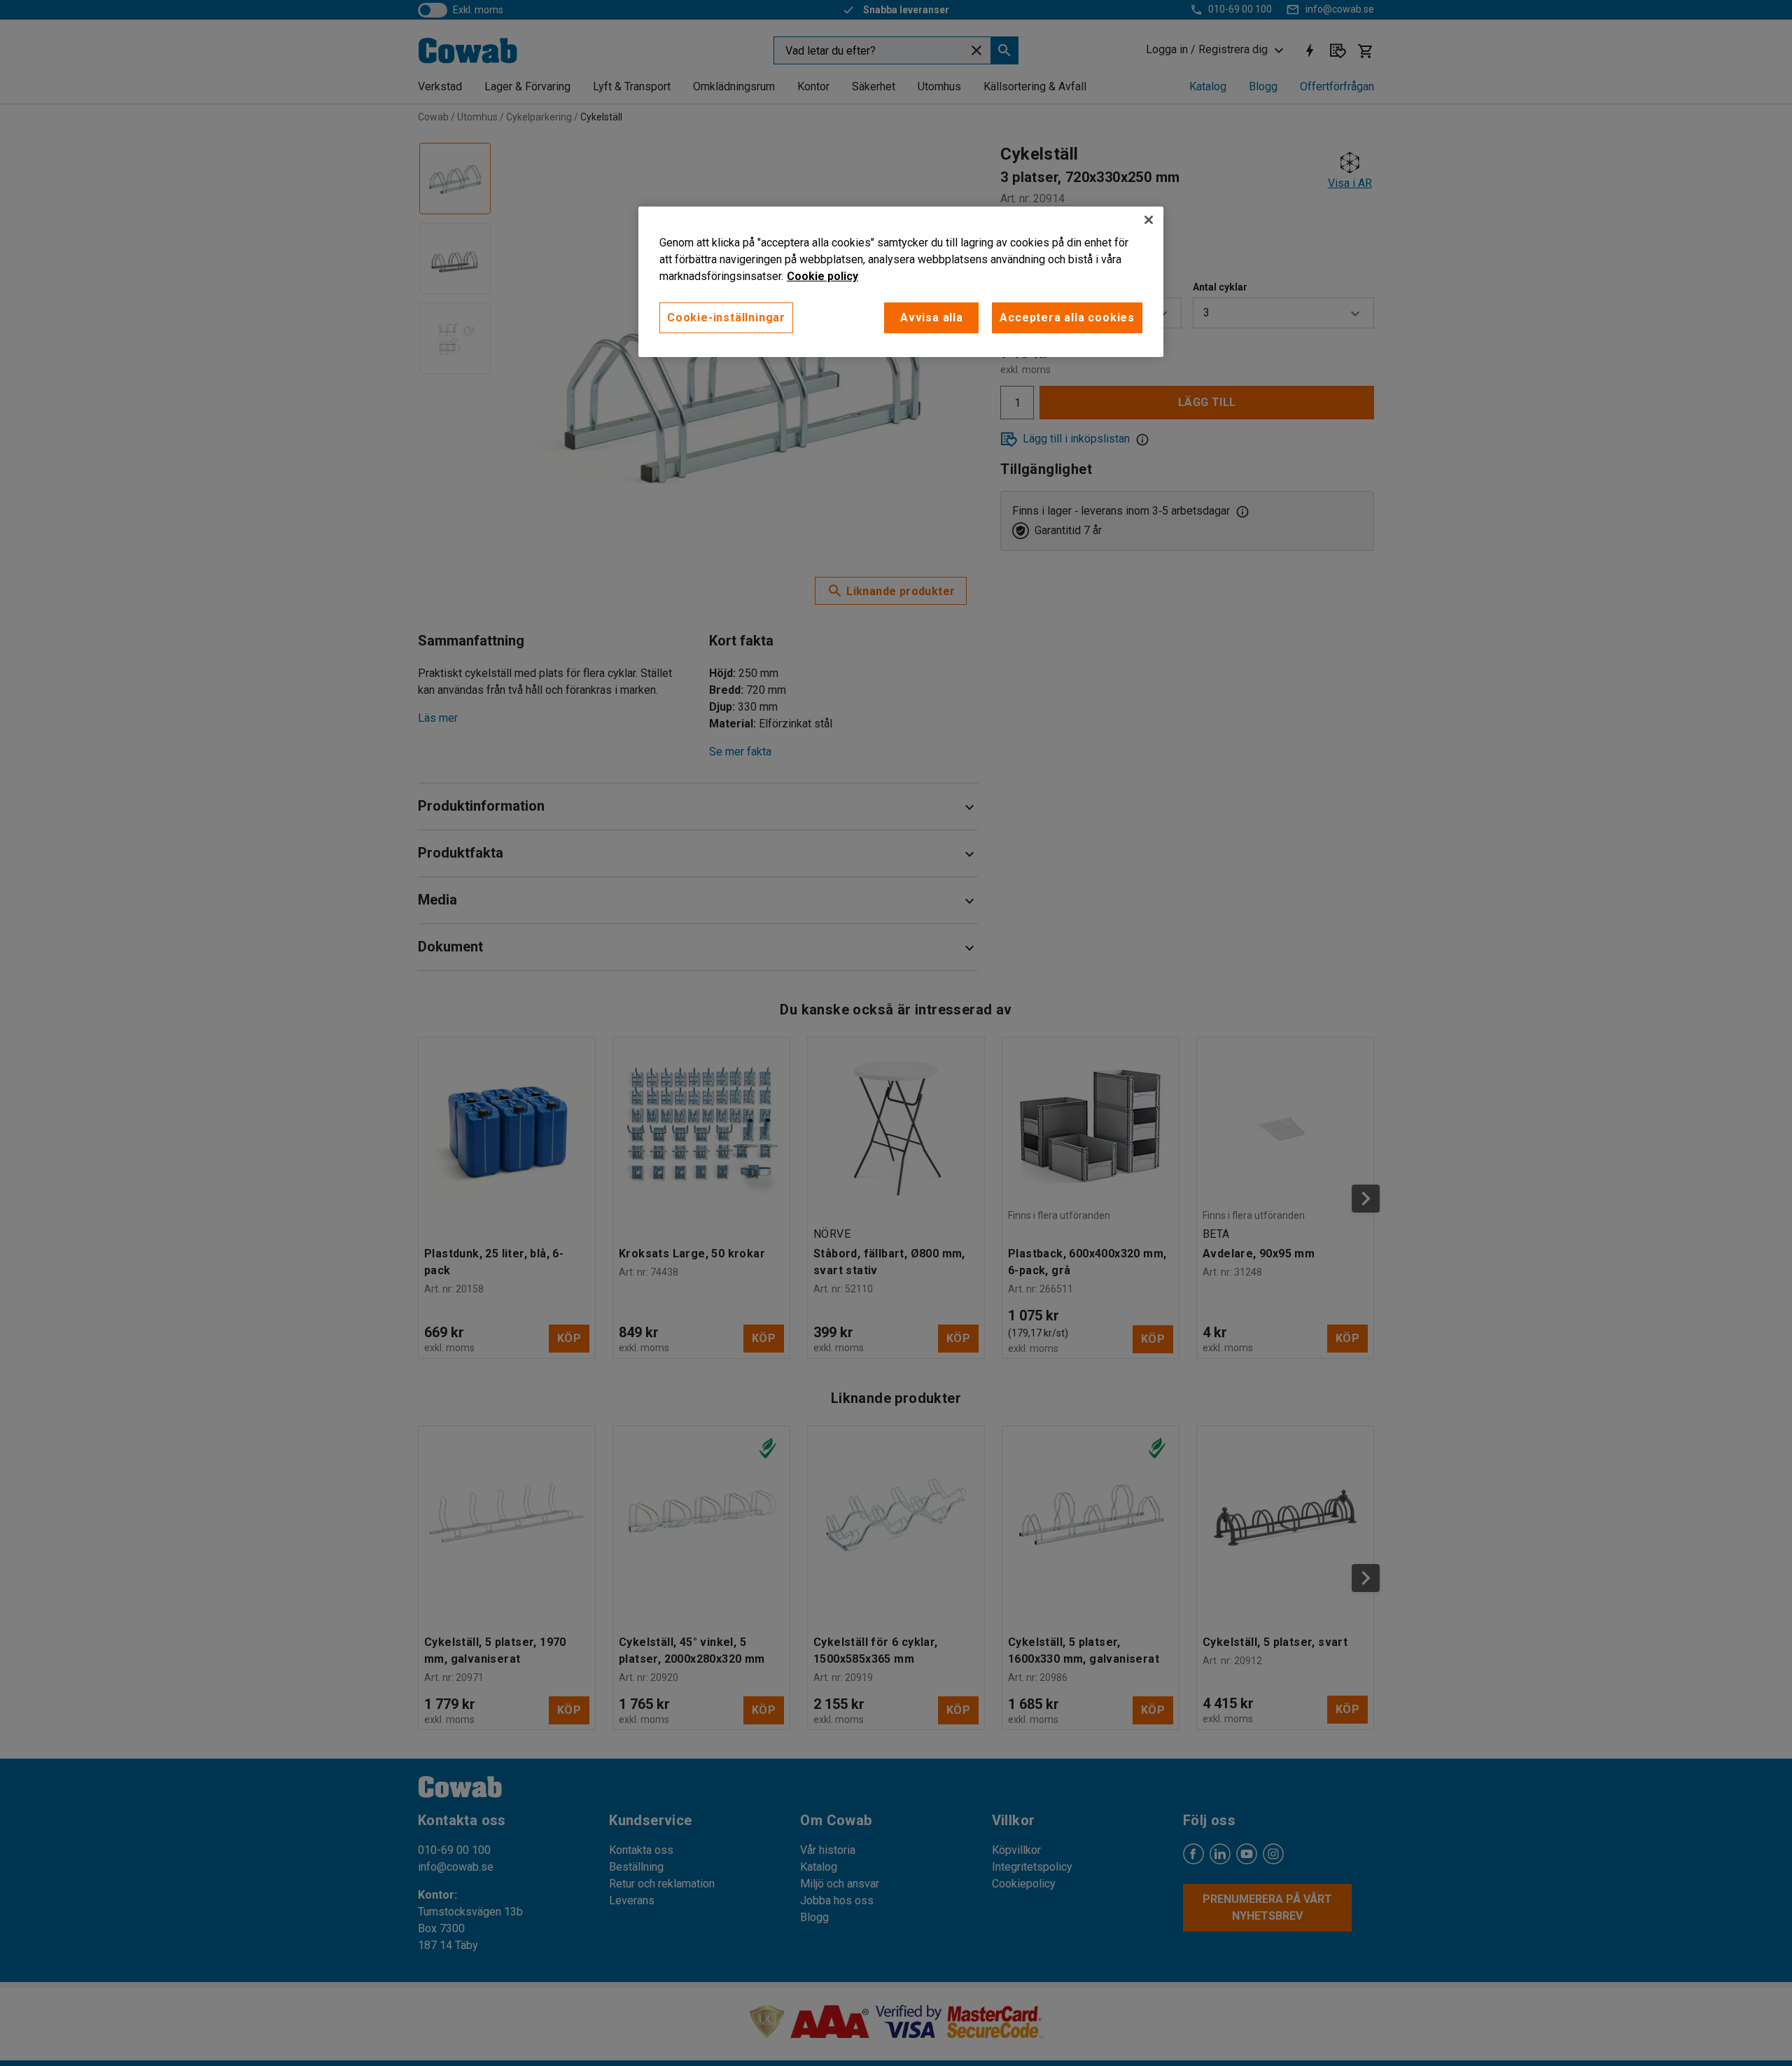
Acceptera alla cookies (1067, 317)
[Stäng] (1149, 220)
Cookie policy (822, 276)
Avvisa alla (932, 317)
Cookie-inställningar (726, 317)
